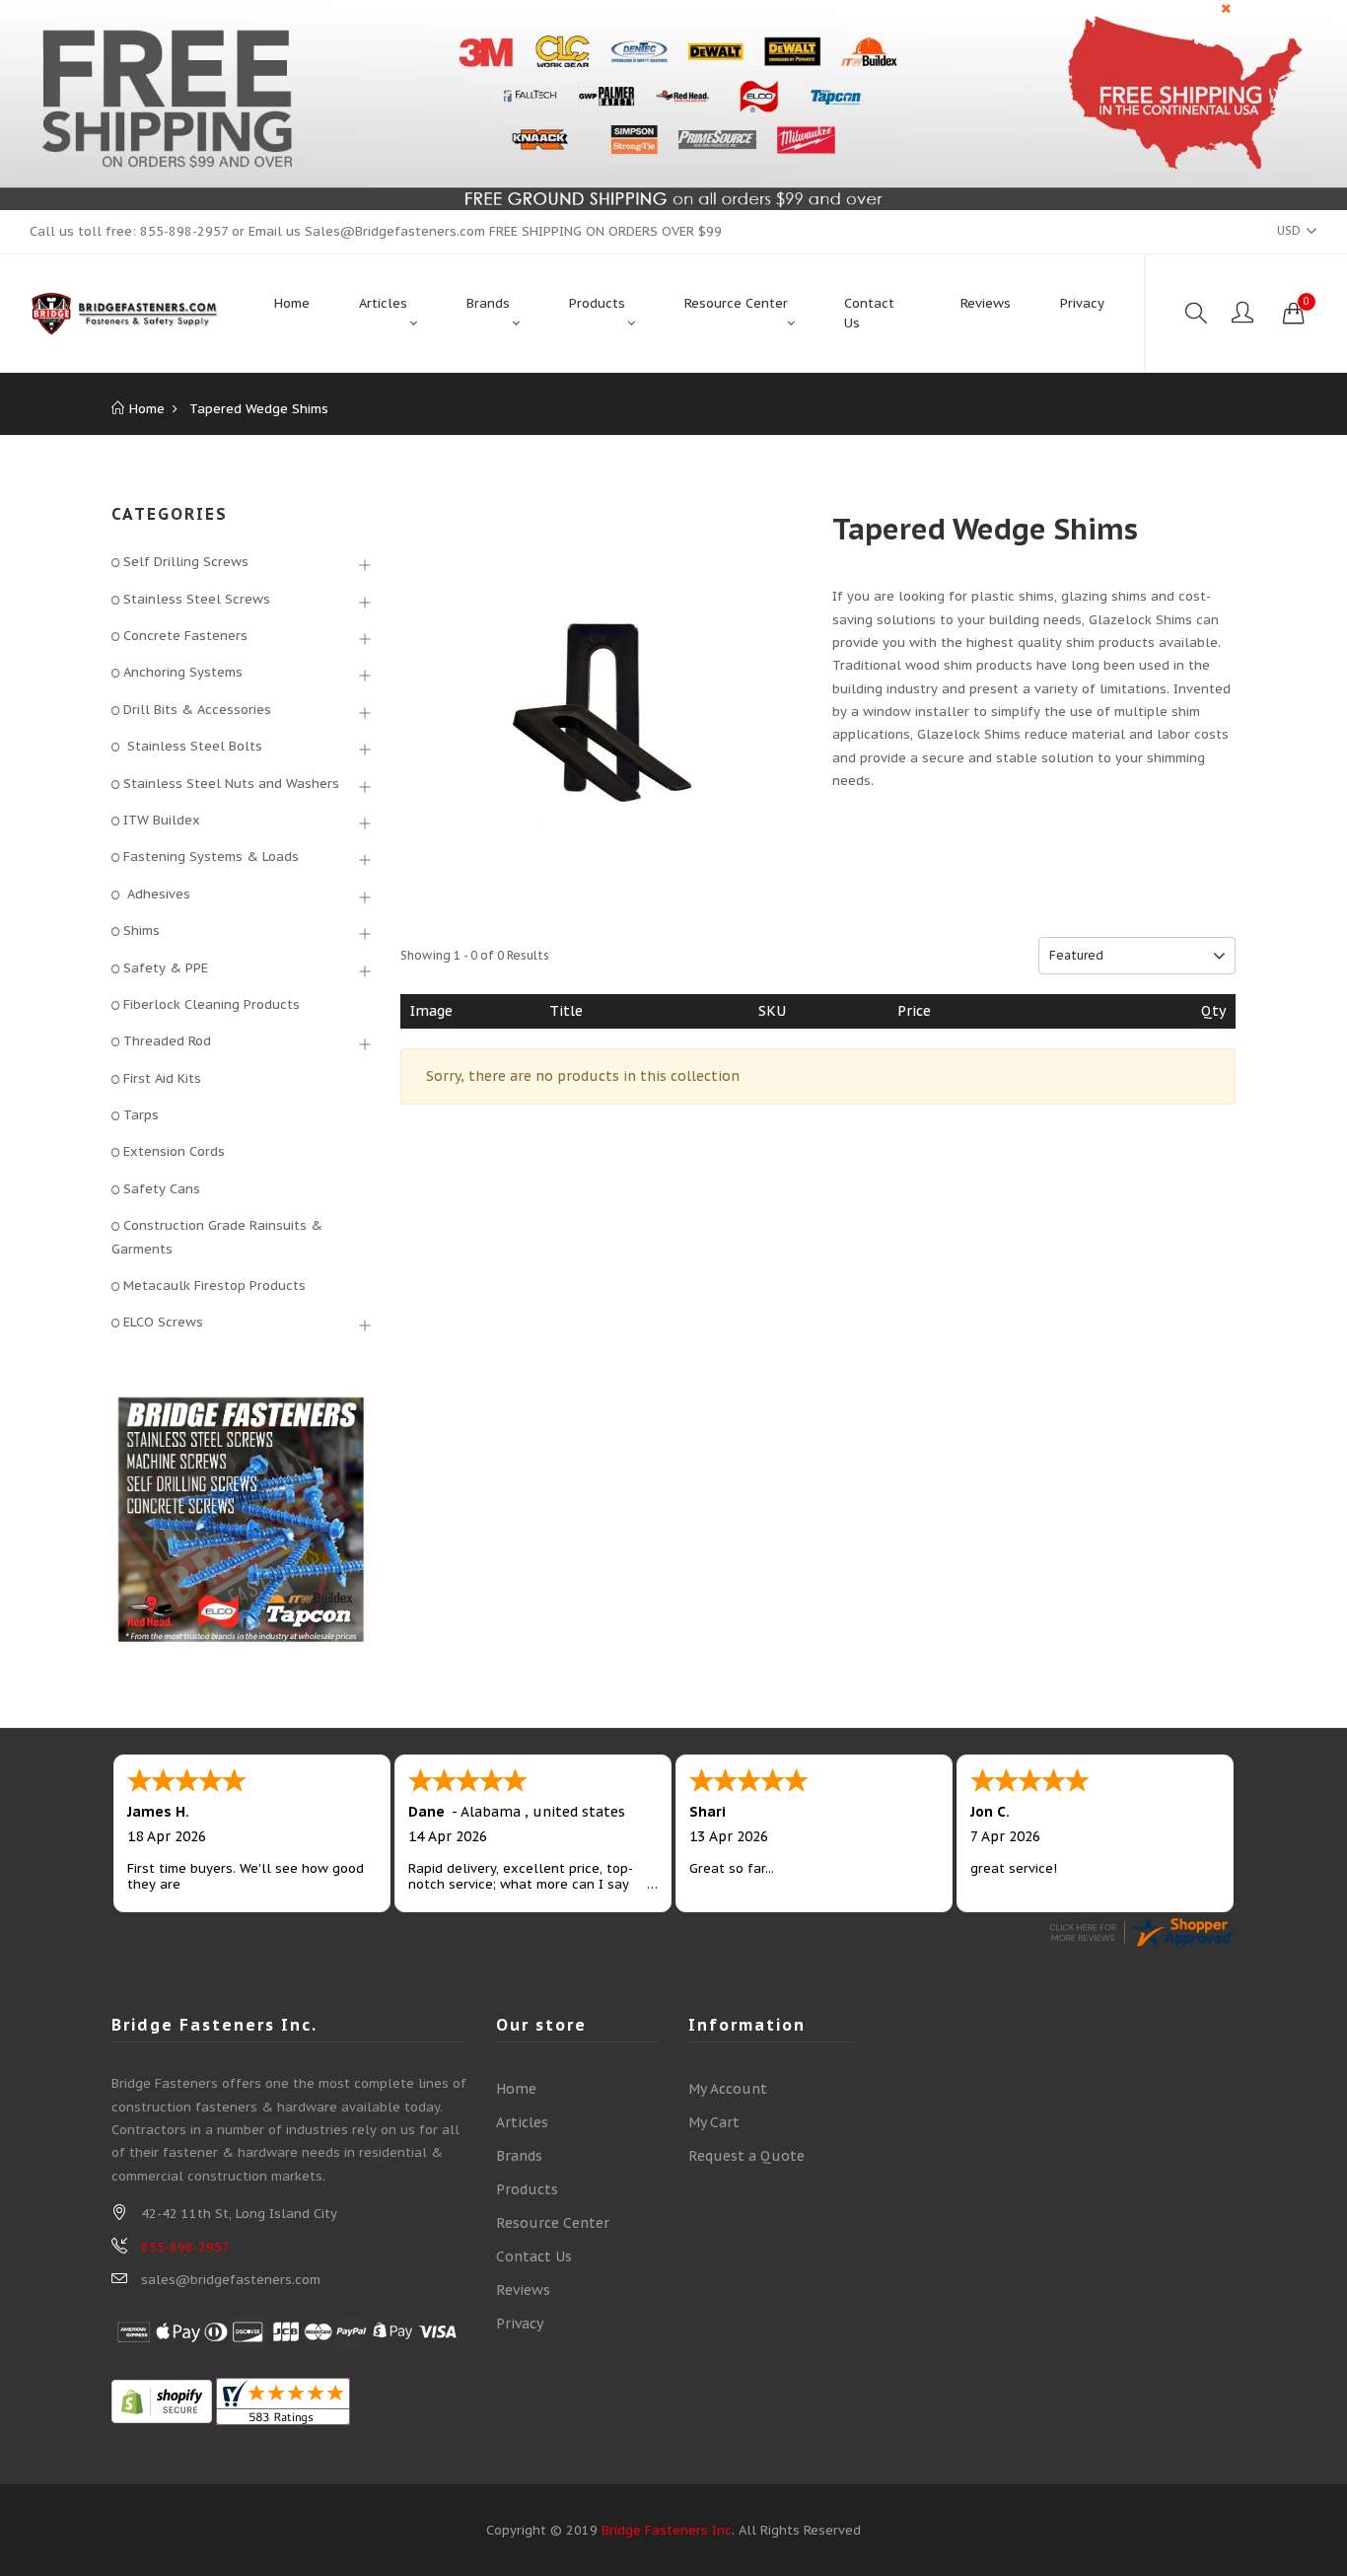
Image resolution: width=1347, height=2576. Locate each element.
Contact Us (534, 2256)
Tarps (141, 1115)
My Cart (714, 2122)
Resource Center (553, 2223)
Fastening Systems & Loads (211, 857)
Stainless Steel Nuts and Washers (231, 784)
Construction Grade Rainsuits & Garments (217, 1237)
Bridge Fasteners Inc (667, 2530)
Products (527, 2189)
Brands (519, 2156)
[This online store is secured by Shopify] (162, 2400)
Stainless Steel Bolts (193, 746)
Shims (142, 930)
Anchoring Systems (183, 672)
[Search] (1196, 314)
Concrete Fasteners (185, 636)
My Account (728, 2089)
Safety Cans (162, 1189)
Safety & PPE (166, 968)
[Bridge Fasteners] (125, 314)
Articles (522, 2122)
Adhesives (157, 894)
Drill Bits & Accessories (197, 710)
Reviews (523, 2290)
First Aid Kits (162, 1078)
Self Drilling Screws (186, 562)
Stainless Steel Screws (197, 599)
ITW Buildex (162, 820)
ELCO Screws (163, 1322)
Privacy (520, 2324)
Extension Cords (174, 1151)
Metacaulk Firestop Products (214, 1286)
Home (516, 2089)
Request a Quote (746, 2156)
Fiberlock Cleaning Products (212, 1004)
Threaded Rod (167, 1041)
